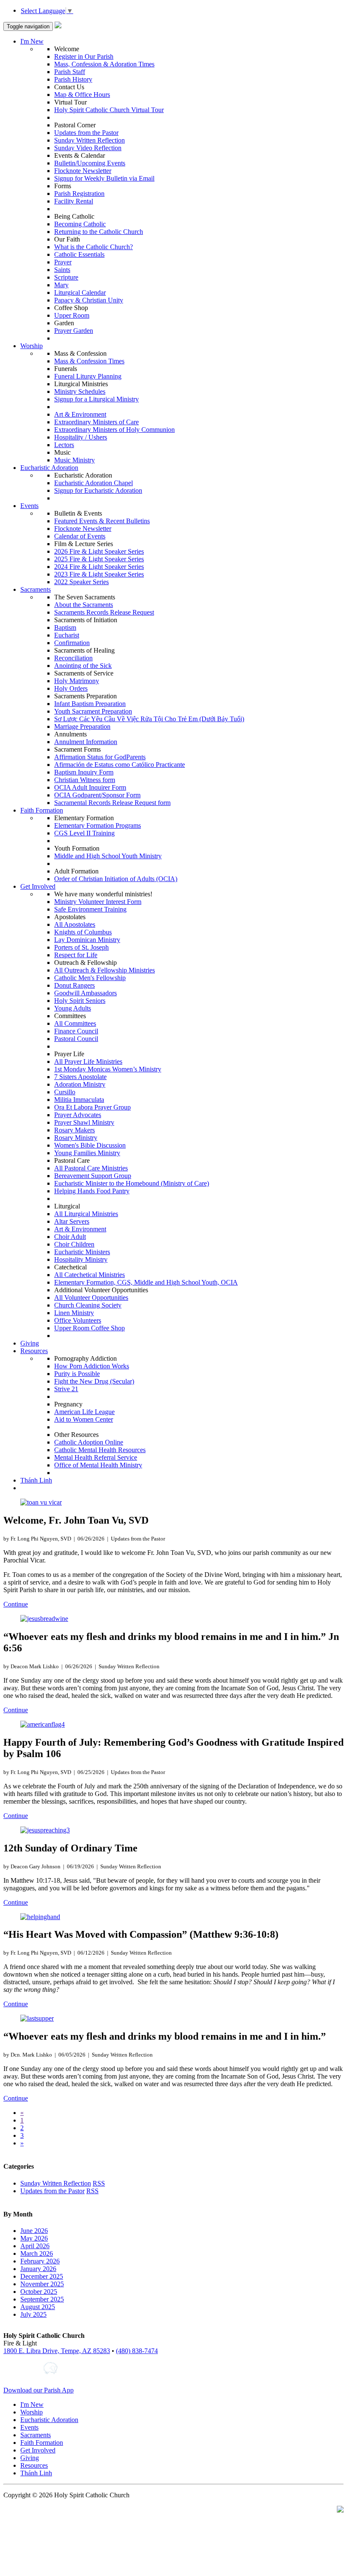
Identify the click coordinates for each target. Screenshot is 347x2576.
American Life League (84, 1412)
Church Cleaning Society (88, 1305)
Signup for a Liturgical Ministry (96, 399)
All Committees (75, 1023)
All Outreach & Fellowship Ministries (105, 970)
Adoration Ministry (80, 1084)
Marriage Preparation (82, 726)
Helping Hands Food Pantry (92, 1191)
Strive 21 (66, 1389)
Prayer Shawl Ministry (84, 1122)
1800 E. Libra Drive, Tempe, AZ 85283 (57, 2351)
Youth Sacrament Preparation (93, 711)
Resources (34, 1351)
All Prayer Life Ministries (88, 1061)
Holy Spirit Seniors (80, 1001)
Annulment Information (86, 742)
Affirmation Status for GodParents (100, 757)
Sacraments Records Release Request (104, 612)
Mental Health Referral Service (96, 1457)
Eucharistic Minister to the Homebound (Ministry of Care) (132, 1183)
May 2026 (34, 2238)
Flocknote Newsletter (83, 171)
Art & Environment (80, 414)
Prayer (63, 262)
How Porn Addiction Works (92, 1366)
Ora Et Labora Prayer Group (92, 1107)
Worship (32, 346)
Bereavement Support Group (93, 1176)
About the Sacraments (84, 605)
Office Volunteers (78, 1320)
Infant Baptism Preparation (90, 704)
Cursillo (65, 1092)
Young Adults (73, 1008)
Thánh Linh (36, 1480)
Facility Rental (74, 201)
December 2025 (42, 2276)
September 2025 (42, 2299)
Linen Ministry (74, 1313)
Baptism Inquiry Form (84, 772)
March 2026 (37, 2253)
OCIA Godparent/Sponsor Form (97, 795)
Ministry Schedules (80, 391)
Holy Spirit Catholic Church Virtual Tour (109, 110)
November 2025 (42, 2284)
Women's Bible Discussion (90, 1145)
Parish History (73, 79)
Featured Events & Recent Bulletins (102, 521)
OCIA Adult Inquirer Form (90, 787)
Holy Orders (71, 688)
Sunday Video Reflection (88, 148)
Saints (62, 270)
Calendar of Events (80, 536)
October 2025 (39, 2292)
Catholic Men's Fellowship (90, 978)
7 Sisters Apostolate (80, 1077)
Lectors (64, 445)
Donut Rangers (74, 985)
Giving (30, 1343)
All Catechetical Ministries (90, 1275)
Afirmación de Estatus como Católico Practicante (120, 765)
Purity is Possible (77, 1374)
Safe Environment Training (90, 909)
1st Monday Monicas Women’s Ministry (108, 1069)
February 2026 (40, 2261)
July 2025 (33, 2314)
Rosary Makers (74, 1130)
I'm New (32, 41)
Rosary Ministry (76, 1138)
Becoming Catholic (80, 224)
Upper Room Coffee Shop (90, 1328)
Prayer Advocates (78, 1115)
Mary (61, 285)
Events (29, 506)
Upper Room (72, 315)
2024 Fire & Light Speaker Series (99, 567)
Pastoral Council (76, 1039)
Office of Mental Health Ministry (98, 1465)
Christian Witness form (85, 780)
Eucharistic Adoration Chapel (94, 483)
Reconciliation (73, 658)
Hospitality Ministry (81, 1259)
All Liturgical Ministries (86, 1214)
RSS (99, 2183)
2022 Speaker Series (81, 582)
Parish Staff (70, 72)
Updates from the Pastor (86, 133)
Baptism (65, 628)
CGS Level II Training (84, 833)
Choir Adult (70, 1237)
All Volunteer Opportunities (91, 1298)
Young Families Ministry (87, 1153)
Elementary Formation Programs (98, 825)
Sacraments (36, 589)
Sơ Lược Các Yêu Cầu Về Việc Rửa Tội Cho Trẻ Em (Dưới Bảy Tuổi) (149, 719)
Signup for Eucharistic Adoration (98, 490)
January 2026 (38, 2269)
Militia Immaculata (79, 1100)
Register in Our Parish (84, 56)
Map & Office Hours (82, 95)
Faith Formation (42, 810)
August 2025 (38, 2307)
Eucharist (67, 635)
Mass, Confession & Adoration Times (104, 64)
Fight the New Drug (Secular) (94, 1381)
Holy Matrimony (77, 681)
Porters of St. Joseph (81, 947)
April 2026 (35, 2246)
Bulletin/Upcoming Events (90, 163)
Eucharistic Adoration (49, 468)
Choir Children (74, 1244)
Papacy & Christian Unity (89, 300)
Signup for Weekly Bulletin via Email (104, 178)
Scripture (66, 277)
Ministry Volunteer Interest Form (98, 902)
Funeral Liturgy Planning (88, 376)
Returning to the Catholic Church (99, 232)
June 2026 (34, 2231)
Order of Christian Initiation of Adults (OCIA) (116, 879)
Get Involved (38, 886)
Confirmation (72, 643)
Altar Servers (72, 1221)
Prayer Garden (74, 331)
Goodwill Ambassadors (85, 993)
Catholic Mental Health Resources (100, 1450)
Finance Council (76, 1031)
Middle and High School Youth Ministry (108, 856)
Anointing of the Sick (83, 666)
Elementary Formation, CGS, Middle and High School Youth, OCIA (146, 1282)
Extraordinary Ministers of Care (96, 422)
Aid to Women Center (84, 1419)
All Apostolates (75, 924)
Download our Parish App (39, 2390)
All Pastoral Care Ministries (91, 1168)
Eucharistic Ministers (82, 1252)
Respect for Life (76, 955)
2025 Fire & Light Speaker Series (99, 559)
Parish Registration (79, 194)
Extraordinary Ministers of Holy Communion (114, 430)
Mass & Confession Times (89, 361)
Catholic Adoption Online (89, 1442)
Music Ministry (74, 460)
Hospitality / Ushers (81, 437)
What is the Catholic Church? (94, 247)
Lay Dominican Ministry (87, 940)
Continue (16, 1604)
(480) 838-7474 (137, 2351)
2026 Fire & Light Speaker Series (99, 551)
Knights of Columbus (83, 932)
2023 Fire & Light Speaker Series (99, 574)
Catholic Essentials (79, 254)
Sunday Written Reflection (90, 140)
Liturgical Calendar (80, 292)
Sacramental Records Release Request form (112, 803)
